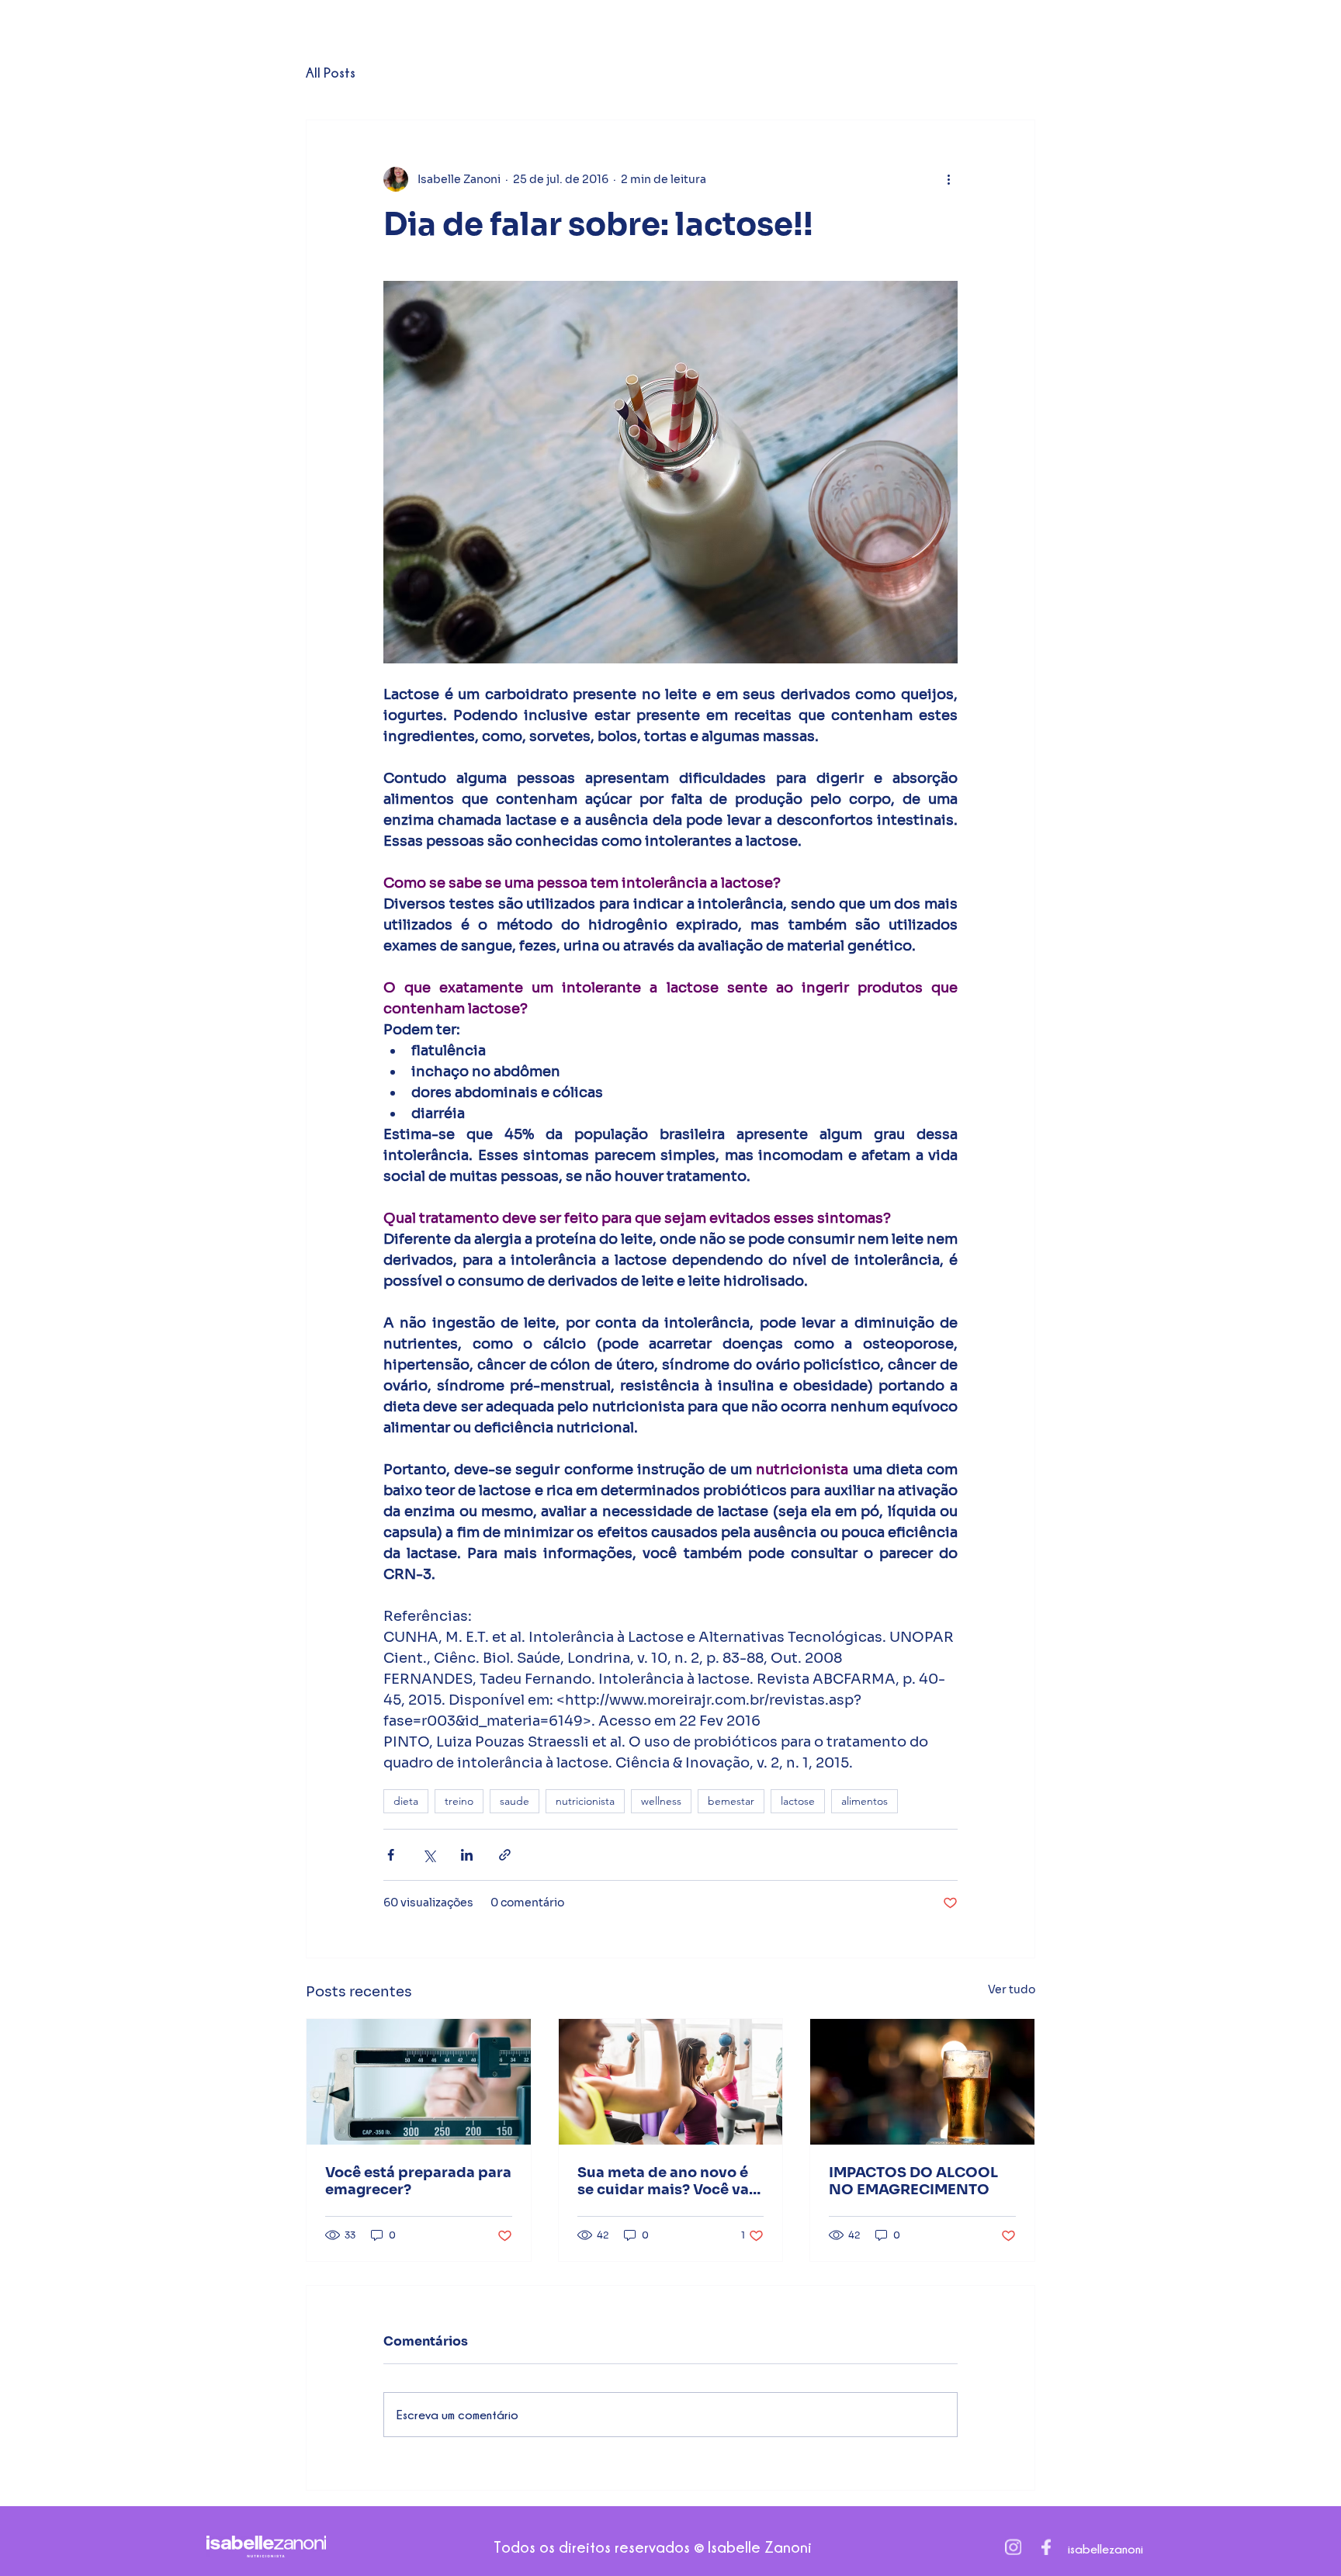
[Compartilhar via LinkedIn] (467, 1855)
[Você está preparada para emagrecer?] (419, 2082)
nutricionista (585, 1801)
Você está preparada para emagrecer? (418, 2181)
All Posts (331, 73)
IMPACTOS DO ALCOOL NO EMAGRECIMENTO (913, 2181)
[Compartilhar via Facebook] (391, 1855)
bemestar (731, 1801)
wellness (661, 1801)
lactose (798, 1801)
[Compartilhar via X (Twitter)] (429, 1855)
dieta (406, 1801)
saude (515, 1801)
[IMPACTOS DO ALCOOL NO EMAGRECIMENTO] (922, 2082)
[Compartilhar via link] (505, 1855)
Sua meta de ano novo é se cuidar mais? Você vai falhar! (665, 2181)
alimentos (865, 1801)
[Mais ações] (948, 179)
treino (459, 1801)
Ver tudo (1012, 1989)
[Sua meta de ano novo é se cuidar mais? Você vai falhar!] (671, 2082)
